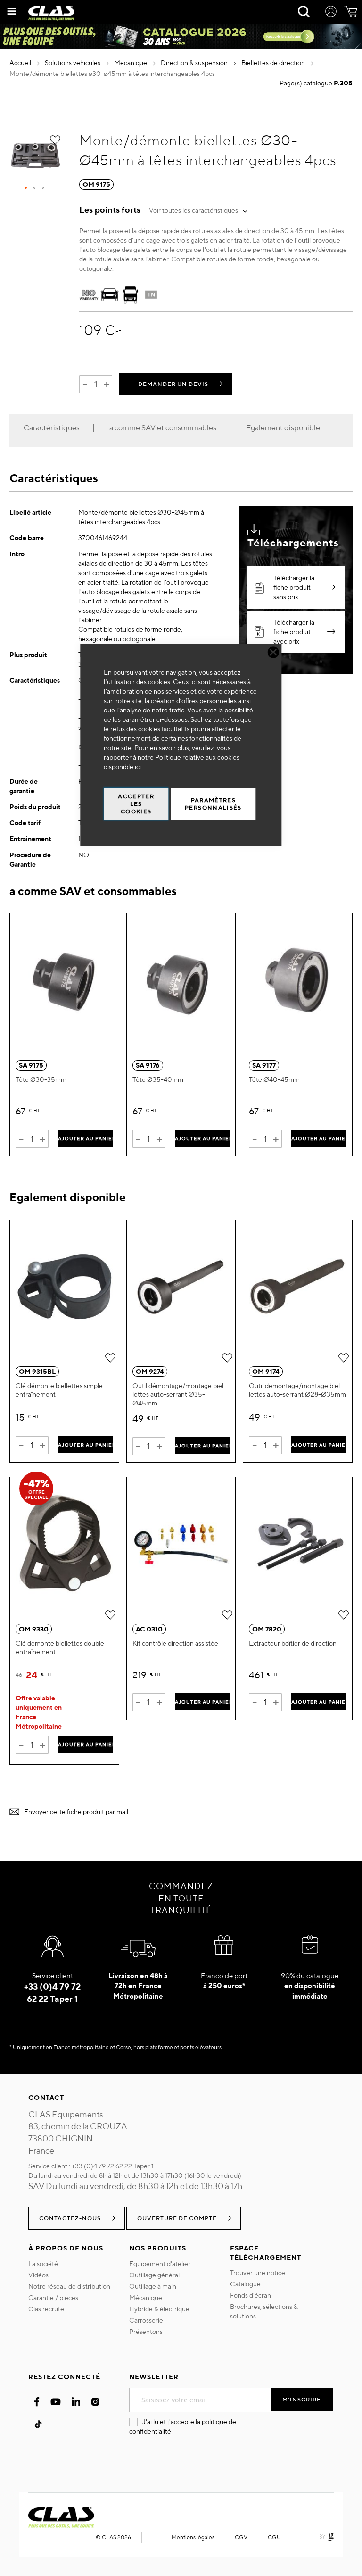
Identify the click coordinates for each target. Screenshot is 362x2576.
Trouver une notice (258, 2273)
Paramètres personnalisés (213, 804)
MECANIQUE (131, 63)
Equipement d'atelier (160, 2264)
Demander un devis (173, 384)
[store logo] (51, 13)
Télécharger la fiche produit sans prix (294, 587)
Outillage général (154, 2275)
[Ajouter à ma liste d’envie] (55, 140)
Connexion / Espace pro (331, 13)
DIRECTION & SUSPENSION (195, 63)
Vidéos (38, 2275)
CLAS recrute (46, 2309)
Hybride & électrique (159, 2309)
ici (138, 767)
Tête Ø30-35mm (41, 1079)
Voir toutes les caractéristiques (193, 210)
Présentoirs (146, 2332)
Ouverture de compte (177, 2218)
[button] (26, 188)
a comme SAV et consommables (163, 428)
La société (43, 2264)
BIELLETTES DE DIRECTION (274, 63)
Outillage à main (153, 2286)
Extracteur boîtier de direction (293, 1643)
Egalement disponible (283, 428)
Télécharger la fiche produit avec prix (294, 632)
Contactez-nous (70, 2218)
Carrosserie (146, 2320)
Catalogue (245, 2284)
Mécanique (146, 2298)
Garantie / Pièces (53, 2298)
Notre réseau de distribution (69, 2286)
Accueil (21, 63)
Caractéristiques (52, 428)
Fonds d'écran (251, 2295)
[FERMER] (274, 652)
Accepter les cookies (136, 804)
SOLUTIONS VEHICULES (73, 63)
